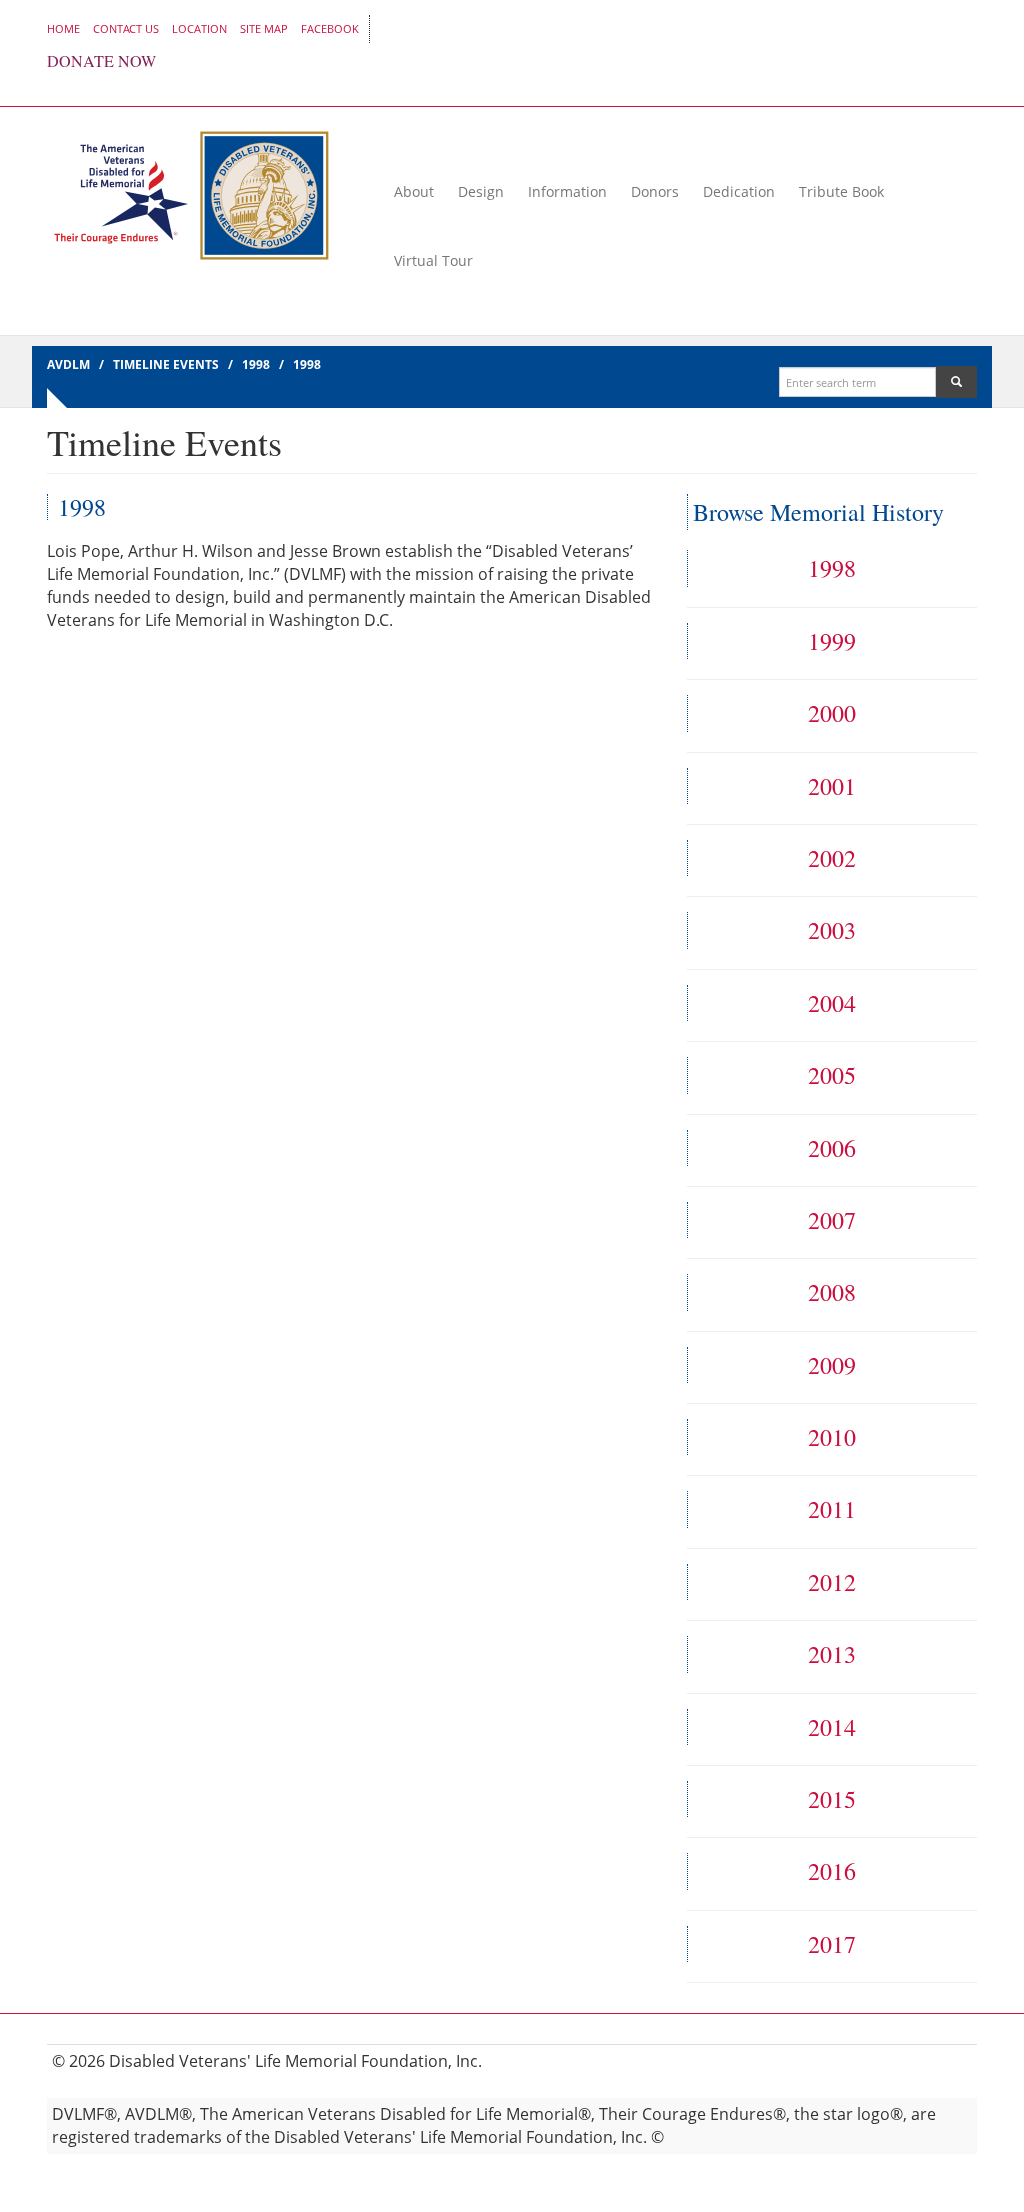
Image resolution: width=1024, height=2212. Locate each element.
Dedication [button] (739, 191)
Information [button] (567, 191)
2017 (832, 1944)
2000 (832, 713)
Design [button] (481, 191)
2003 (832, 930)
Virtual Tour (433, 260)
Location (199, 28)
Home (63, 28)
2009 (832, 1365)
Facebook (330, 28)
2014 (832, 1727)
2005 (832, 1075)
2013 (832, 1654)
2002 (832, 858)
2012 (832, 1582)
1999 (832, 641)
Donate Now (101, 61)
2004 (832, 1003)
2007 (832, 1220)
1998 (832, 568)
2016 (832, 1871)
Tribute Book (841, 191)
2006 (832, 1148)
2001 (832, 786)
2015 (832, 1799)
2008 (832, 1292)
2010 (832, 1437)
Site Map (264, 28)
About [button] (414, 191)
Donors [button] (655, 191)
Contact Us (126, 28)
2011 (832, 1509)
